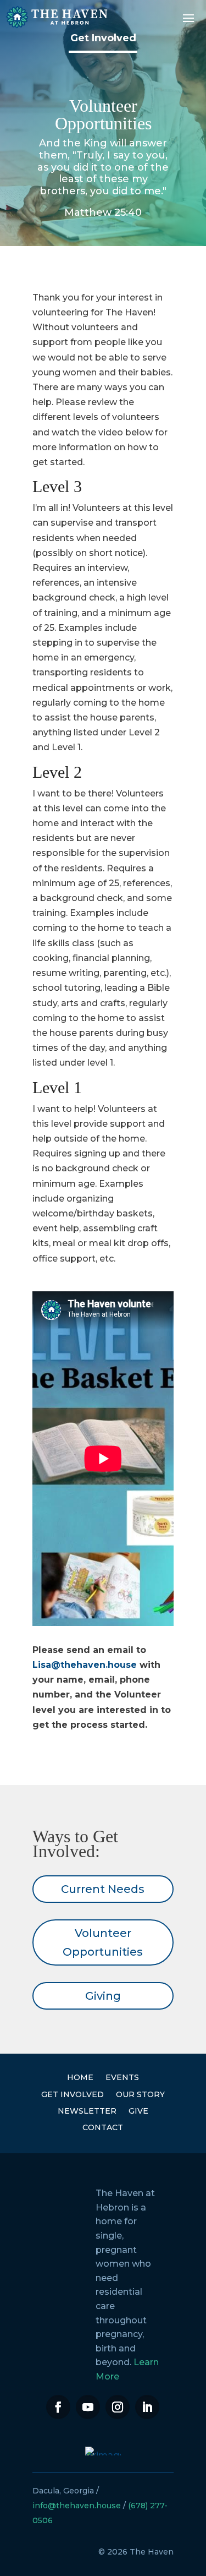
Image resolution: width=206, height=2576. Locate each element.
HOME (80, 2077)
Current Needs (103, 1889)
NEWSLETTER (87, 2111)
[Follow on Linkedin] (147, 2407)
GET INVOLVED (73, 2094)
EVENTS (122, 2077)
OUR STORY (140, 2094)
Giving (103, 1996)
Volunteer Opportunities (103, 1942)
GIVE (138, 2111)
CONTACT (103, 2127)
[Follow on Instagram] (118, 2407)
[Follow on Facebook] (58, 2407)
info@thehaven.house (77, 2506)
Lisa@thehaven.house (85, 1665)
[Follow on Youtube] (88, 2407)
